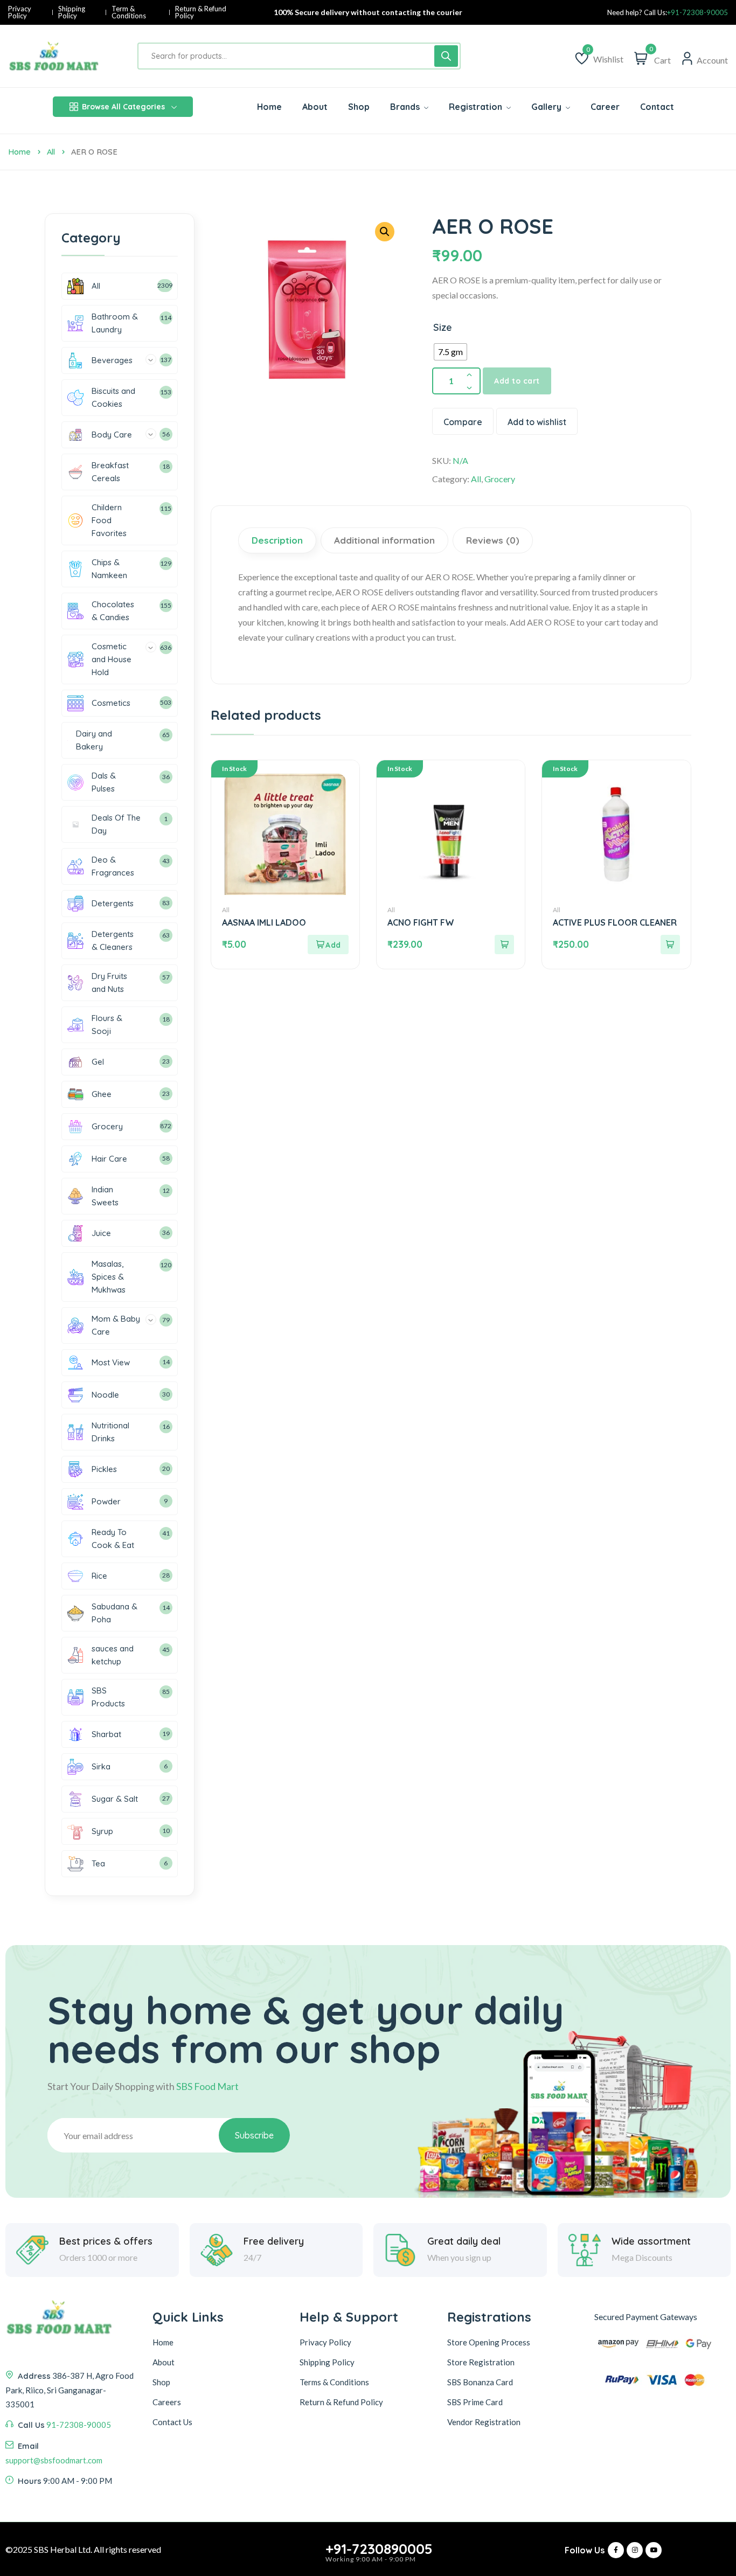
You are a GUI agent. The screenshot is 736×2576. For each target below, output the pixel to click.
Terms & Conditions (334, 2382)
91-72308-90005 (79, 2425)
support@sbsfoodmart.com (54, 2460)
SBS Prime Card (475, 2402)
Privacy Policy (20, 12)
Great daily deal (464, 2241)
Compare (463, 422)
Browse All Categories (123, 107)
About (164, 2362)
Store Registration (481, 2362)
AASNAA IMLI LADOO (264, 922)
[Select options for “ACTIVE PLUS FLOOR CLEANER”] (670, 945)
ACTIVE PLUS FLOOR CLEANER (615, 922)
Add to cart (517, 381)
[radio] (450, 352)
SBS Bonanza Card (480, 2382)
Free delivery (274, 2241)
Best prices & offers (106, 2241)
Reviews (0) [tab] (493, 540)
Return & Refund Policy (201, 12)
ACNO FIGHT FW (421, 922)
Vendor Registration (484, 2422)
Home (19, 152)
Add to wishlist (537, 422)
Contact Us (172, 2422)
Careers (167, 2402)
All (51, 152)
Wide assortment (651, 2241)
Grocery (500, 479)
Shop (161, 2382)
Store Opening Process (489, 2342)
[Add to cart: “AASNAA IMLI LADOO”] (328, 945)
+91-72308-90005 (697, 13)
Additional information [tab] (384, 540)
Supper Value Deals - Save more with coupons (368, 12)
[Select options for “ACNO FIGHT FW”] (504, 945)
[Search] (446, 56)
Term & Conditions (129, 12)
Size (443, 327)
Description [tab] (277, 540)
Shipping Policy (72, 12)
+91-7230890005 (379, 2549)
